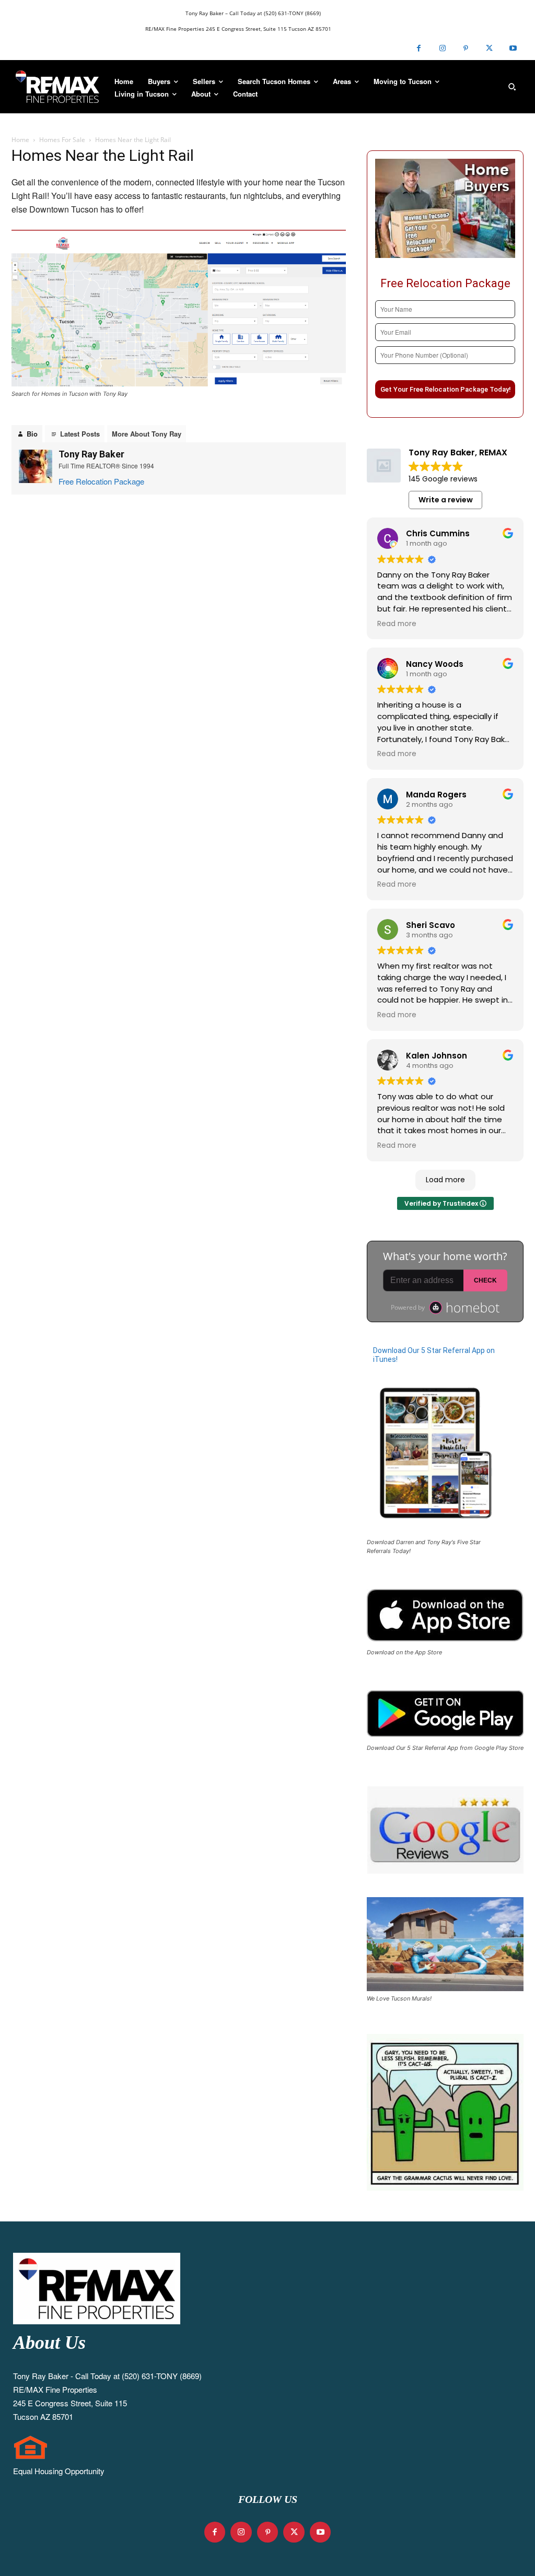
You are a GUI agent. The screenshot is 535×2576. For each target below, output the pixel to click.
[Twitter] (489, 48)
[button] (512, 87)
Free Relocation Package (101, 481)
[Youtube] (513, 48)
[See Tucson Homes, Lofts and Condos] (57, 87)
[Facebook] (419, 48)
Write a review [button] (446, 500)
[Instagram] (442, 48)
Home (20, 140)
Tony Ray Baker (91, 454)
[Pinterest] (466, 48)
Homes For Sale (62, 140)
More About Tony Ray (147, 434)
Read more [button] (397, 624)
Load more (445, 1180)
